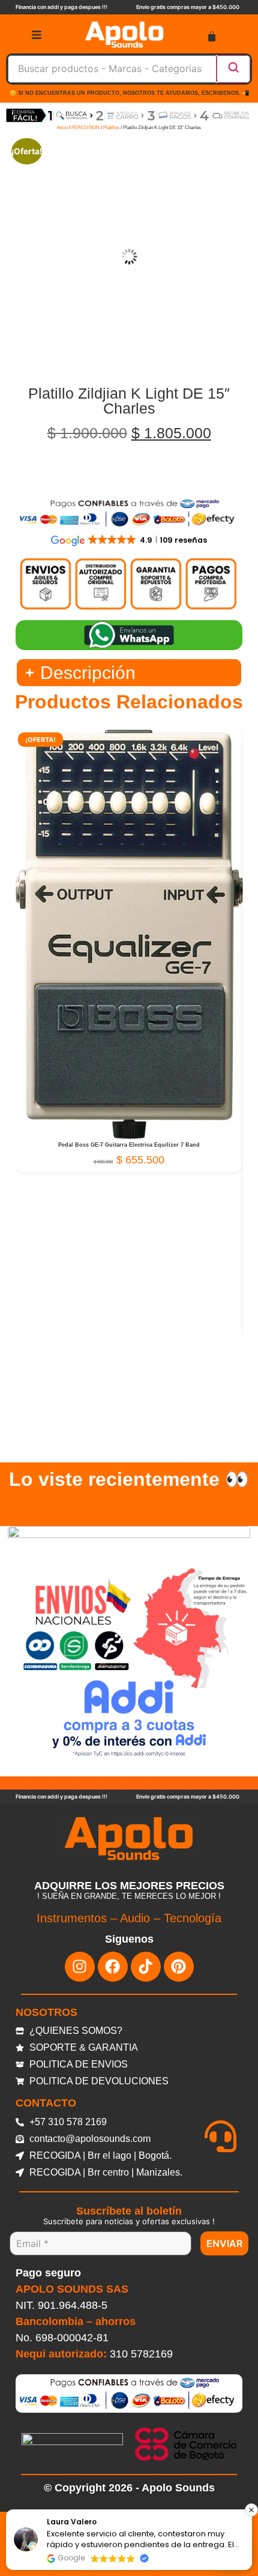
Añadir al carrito (129, 1132)
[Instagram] (80, 1967)
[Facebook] (113, 1967)
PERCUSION (85, 128)
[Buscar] (233, 69)
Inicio (62, 128)
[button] (251, 2510)
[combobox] (112, 69)
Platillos (111, 128)
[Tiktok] (146, 1967)
